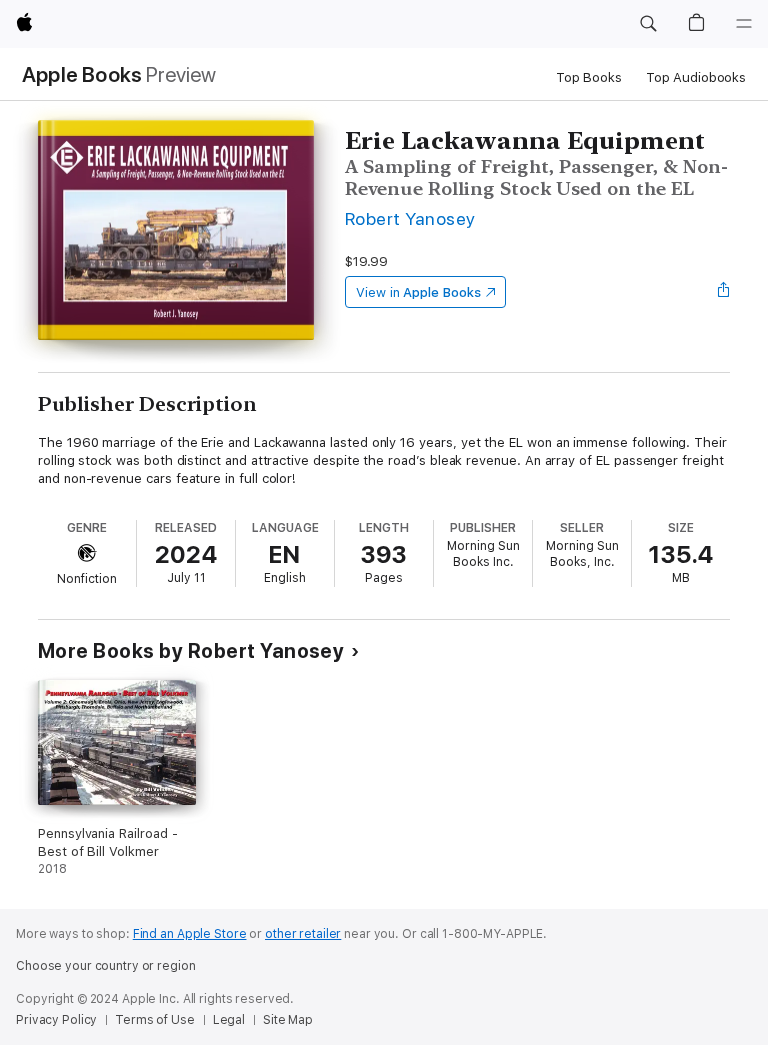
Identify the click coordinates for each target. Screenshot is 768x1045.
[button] (648, 24)
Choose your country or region (106, 966)
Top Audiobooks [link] (696, 77)
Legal (229, 1020)
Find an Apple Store (190, 934)
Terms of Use (155, 1020)
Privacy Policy (56, 1020)
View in (418, 292)
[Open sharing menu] (724, 292)
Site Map (288, 1020)
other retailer (303, 934)
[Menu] (744, 24)
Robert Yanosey (410, 218)
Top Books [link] (589, 77)
